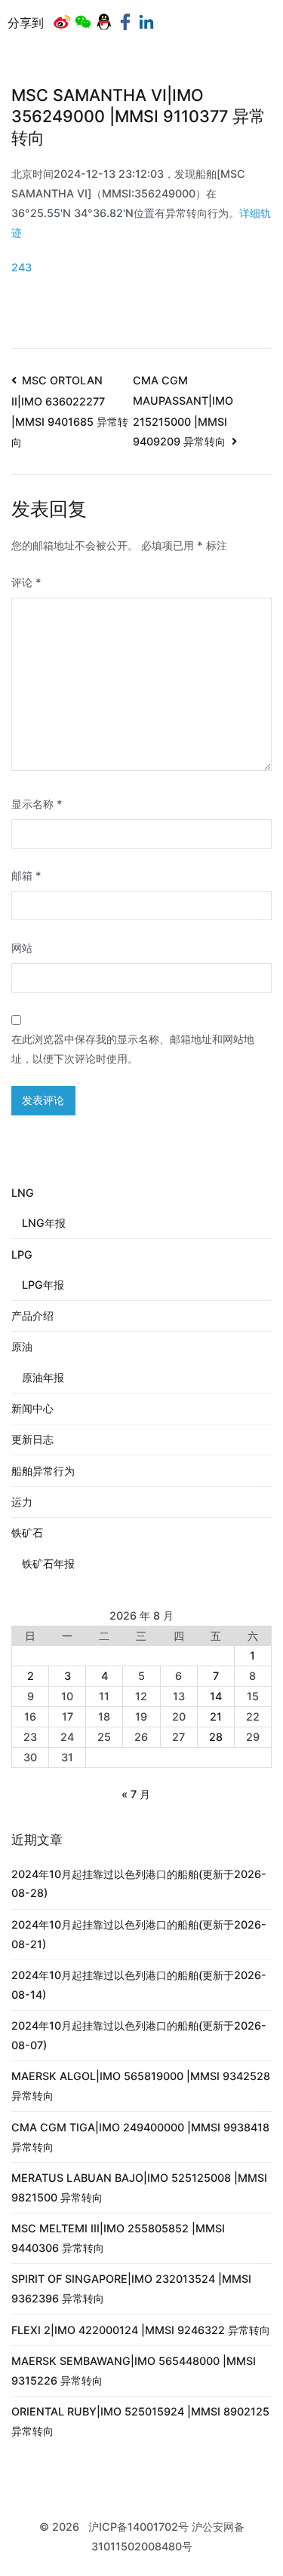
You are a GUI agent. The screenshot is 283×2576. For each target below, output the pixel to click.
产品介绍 (32, 1316)
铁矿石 (27, 1533)
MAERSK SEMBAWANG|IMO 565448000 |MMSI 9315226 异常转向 (134, 2371)
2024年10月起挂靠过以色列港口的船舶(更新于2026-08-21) (139, 1934)
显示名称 (37, 804)
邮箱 (26, 875)
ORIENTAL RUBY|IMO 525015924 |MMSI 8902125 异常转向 (140, 2421)
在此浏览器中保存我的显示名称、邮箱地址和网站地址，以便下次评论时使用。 (133, 1049)
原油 (22, 1346)
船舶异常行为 (43, 1471)
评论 (26, 582)
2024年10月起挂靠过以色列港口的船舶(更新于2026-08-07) (139, 2035)
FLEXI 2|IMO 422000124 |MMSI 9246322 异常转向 (141, 2330)
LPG (22, 1254)
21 (216, 1716)
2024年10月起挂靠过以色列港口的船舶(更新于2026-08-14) (139, 1985)
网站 (22, 948)
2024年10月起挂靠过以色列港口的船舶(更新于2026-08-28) (139, 1884)
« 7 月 (136, 1794)
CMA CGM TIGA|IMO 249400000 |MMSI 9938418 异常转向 (140, 2137)
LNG (23, 1193)
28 (216, 1737)
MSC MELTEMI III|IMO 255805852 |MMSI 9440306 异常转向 (118, 2238)
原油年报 (43, 1377)
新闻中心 (32, 1408)
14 (216, 1696)
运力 (22, 1502)
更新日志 (32, 1439)
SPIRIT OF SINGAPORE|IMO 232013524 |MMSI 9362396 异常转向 (131, 2288)
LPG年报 (43, 1285)
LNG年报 (44, 1223)
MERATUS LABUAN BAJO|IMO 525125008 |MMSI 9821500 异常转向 (139, 2187)
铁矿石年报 (48, 1563)
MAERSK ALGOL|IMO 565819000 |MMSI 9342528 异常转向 (141, 2086)
